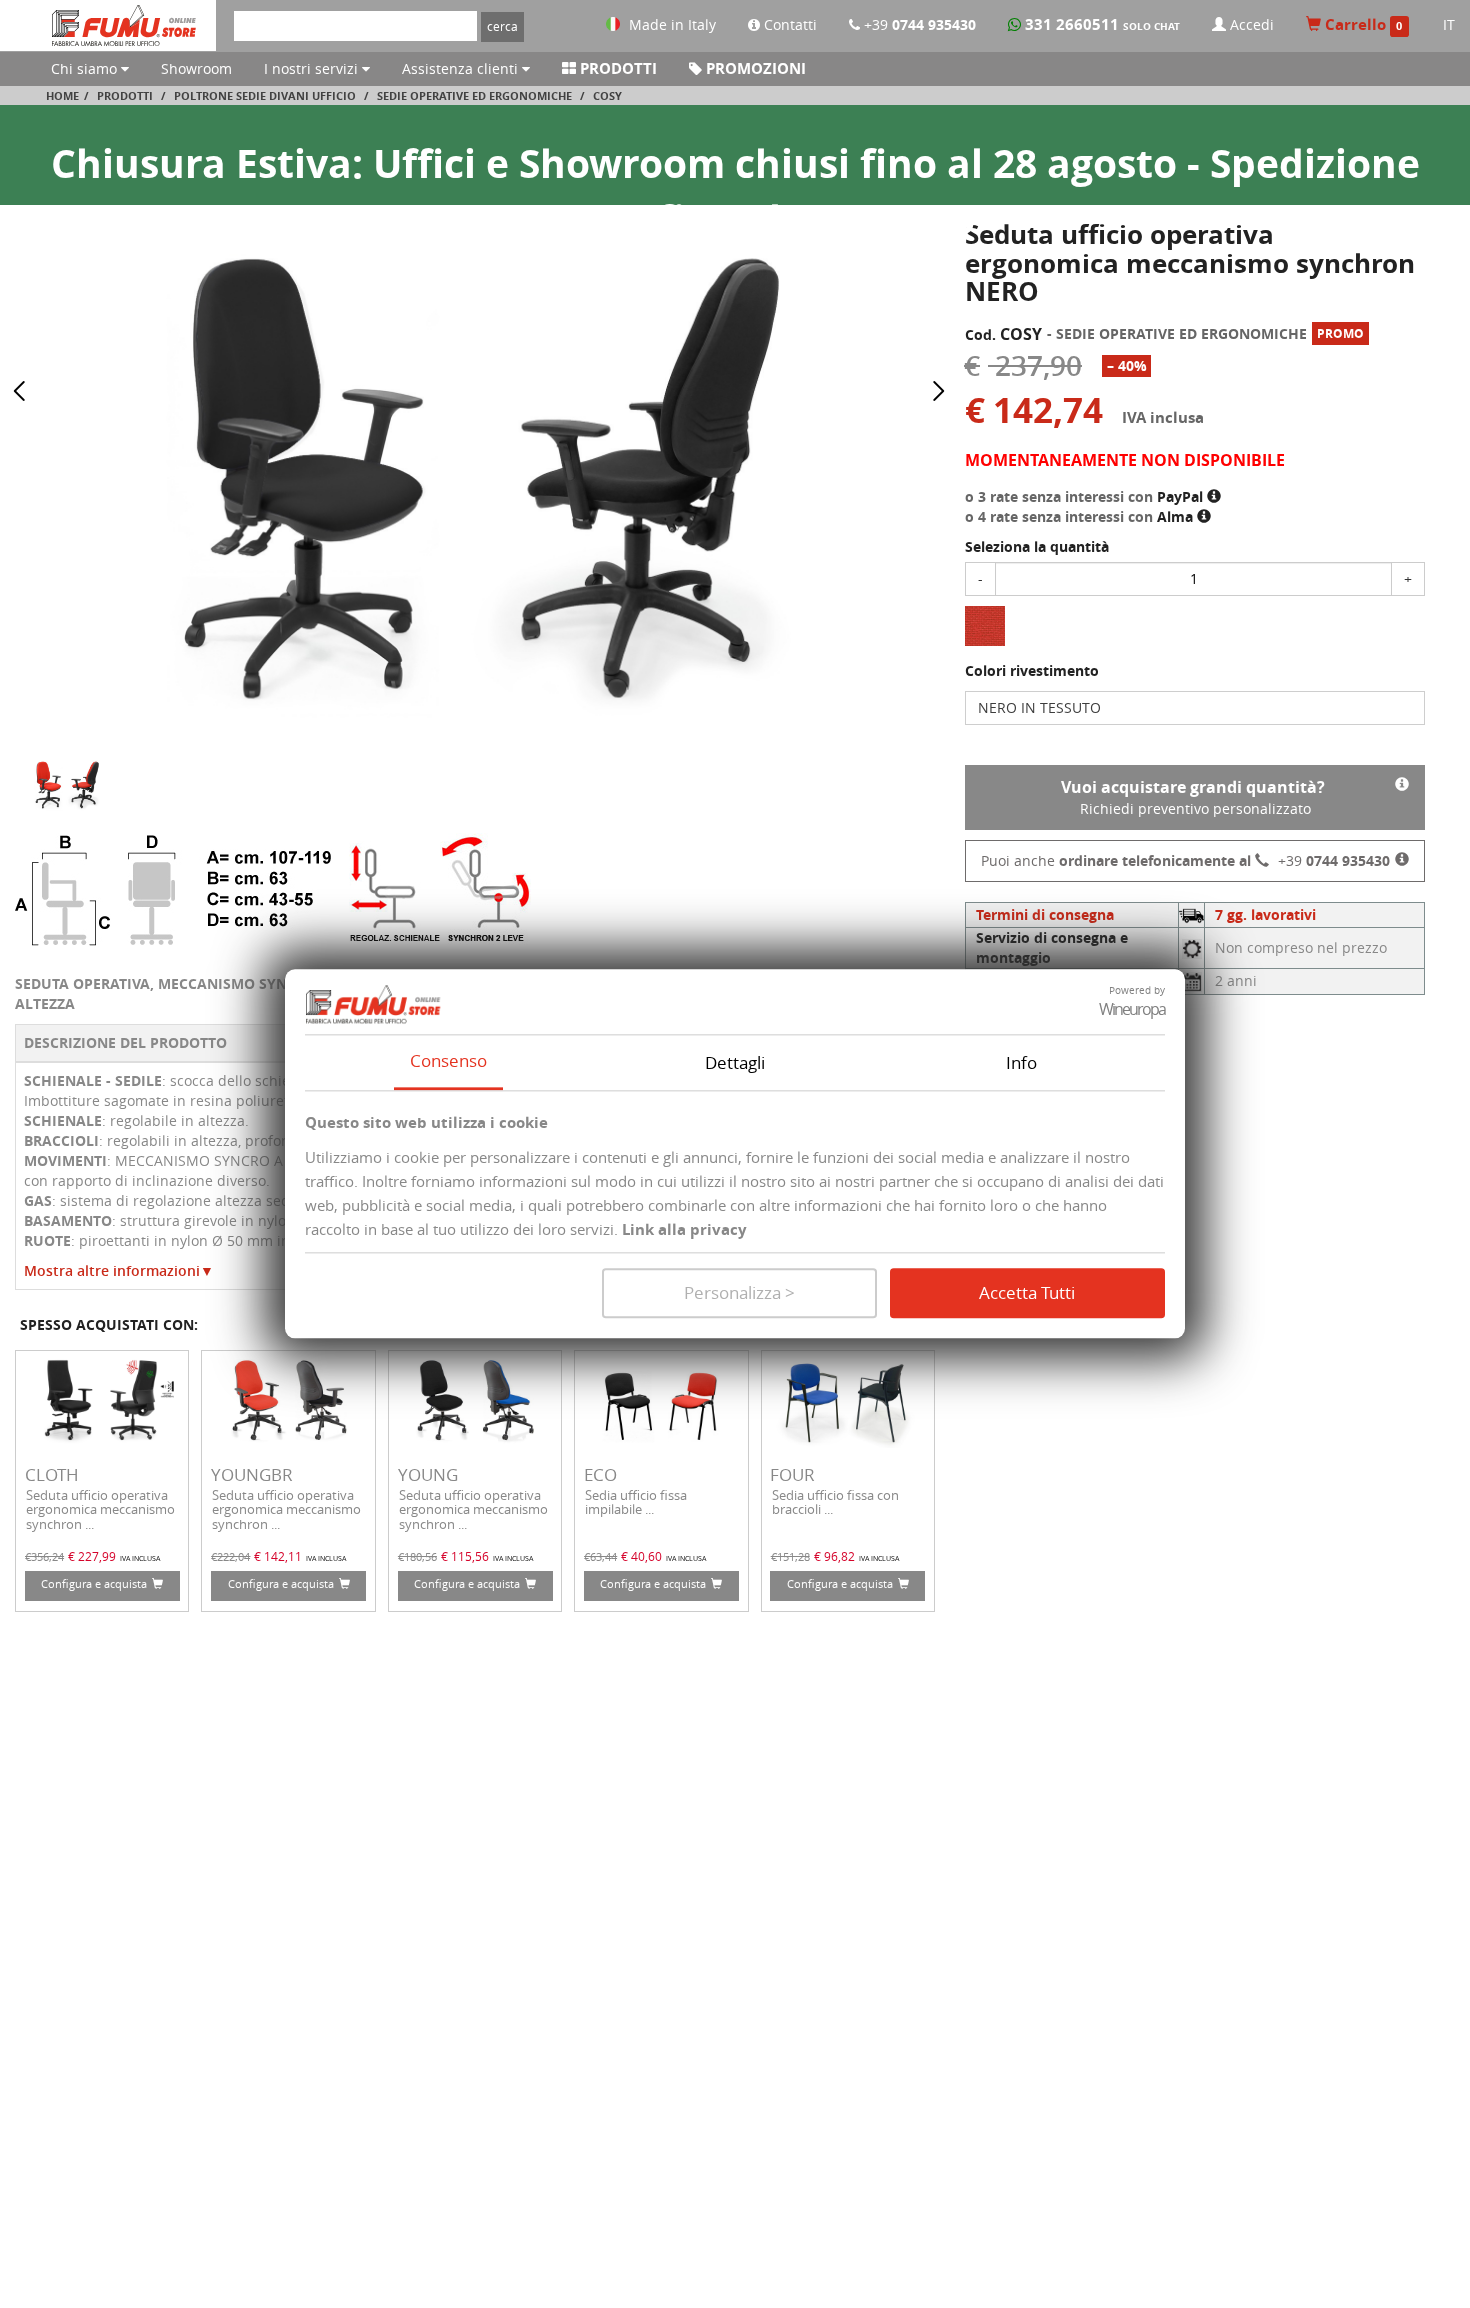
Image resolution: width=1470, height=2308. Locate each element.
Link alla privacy (684, 1230)
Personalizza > (739, 1293)
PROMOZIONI (754, 68)
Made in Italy (672, 24)
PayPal (1182, 496)
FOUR (792, 1474)
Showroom (196, 68)
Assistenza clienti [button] (462, 68)
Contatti (788, 24)
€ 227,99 (92, 1556)
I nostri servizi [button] (313, 68)
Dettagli (735, 1062)
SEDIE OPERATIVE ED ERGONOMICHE (474, 95)
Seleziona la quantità (1037, 546)
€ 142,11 (278, 1556)
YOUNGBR (252, 1474)
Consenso (448, 1060)
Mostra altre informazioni (119, 1270)
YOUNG (428, 1474)
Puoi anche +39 (1185, 860)
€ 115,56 (465, 1556)
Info (1021, 1062)
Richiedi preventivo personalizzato (1193, 797)
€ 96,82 (834, 1556)
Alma (1177, 516)
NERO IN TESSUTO (1039, 707)
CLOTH (52, 1474)
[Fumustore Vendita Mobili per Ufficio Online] (126, 25)
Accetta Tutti (1027, 1293)
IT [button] (1449, 24)
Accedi (1250, 24)
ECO (600, 1474)
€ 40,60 (641, 1556)
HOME (62, 95)
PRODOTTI (616, 68)
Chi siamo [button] (86, 68)
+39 (918, 24)
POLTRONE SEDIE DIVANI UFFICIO (265, 95)
